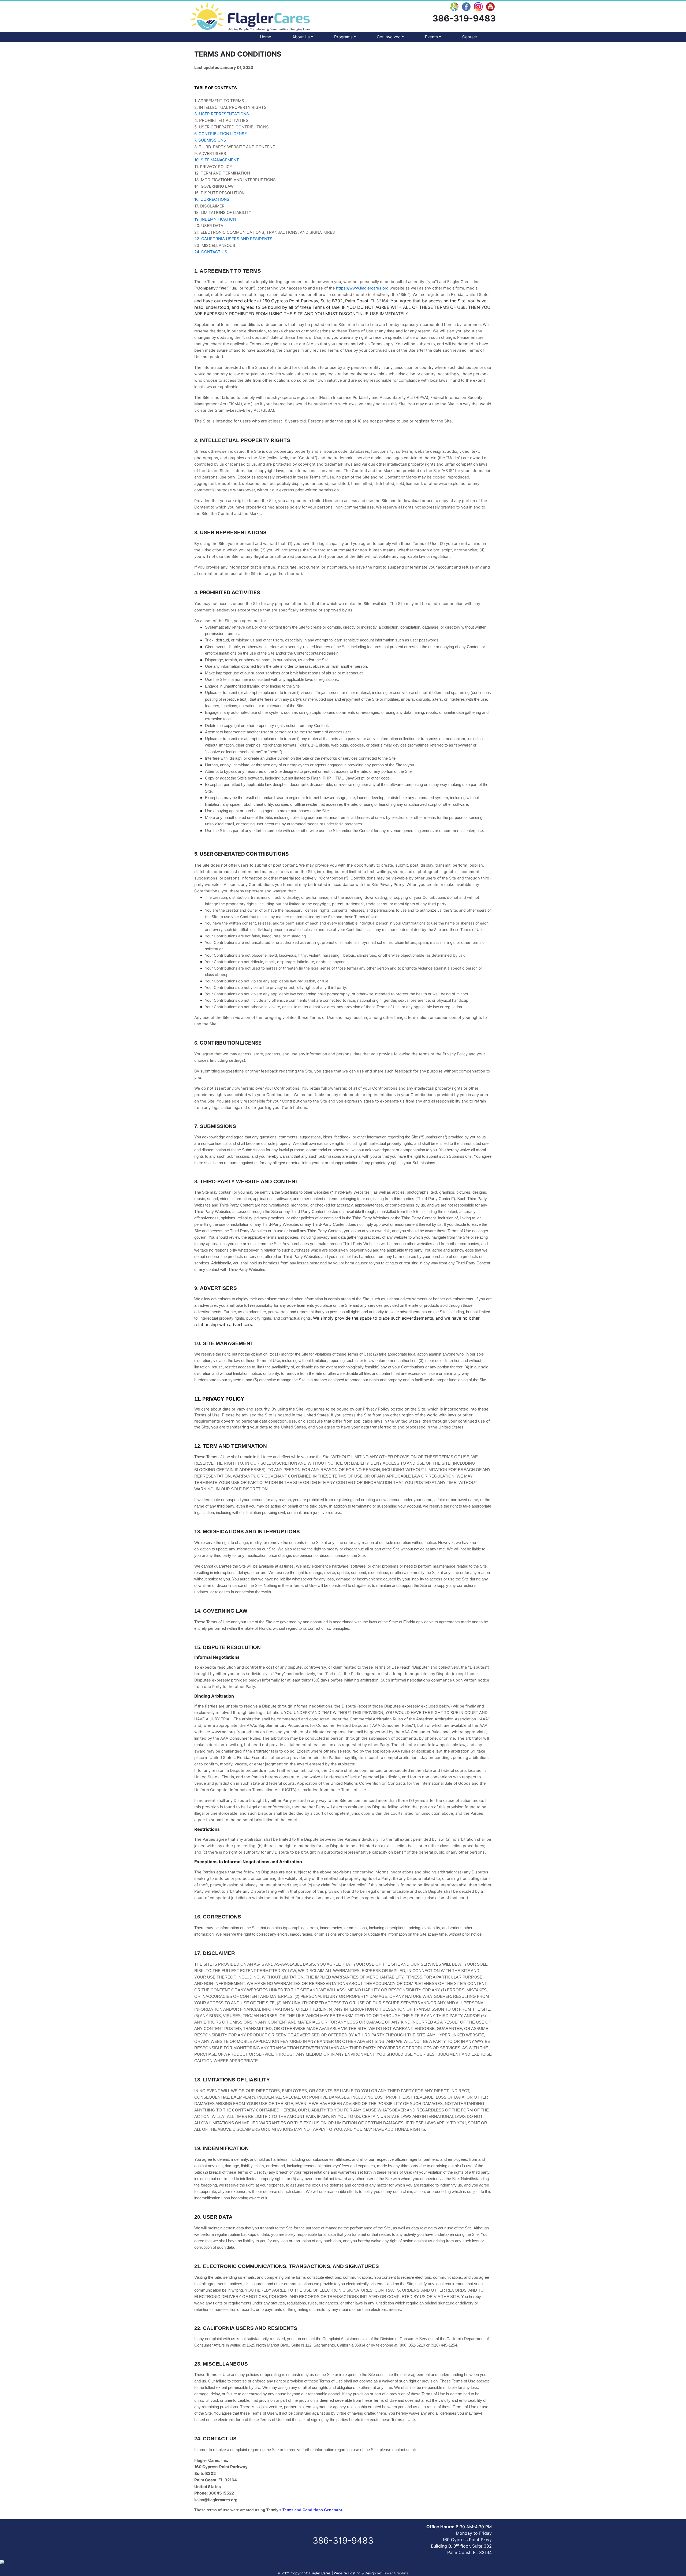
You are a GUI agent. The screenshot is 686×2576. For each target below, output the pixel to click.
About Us (301, 37)
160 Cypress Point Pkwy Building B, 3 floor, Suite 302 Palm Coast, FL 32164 (461, 2546)
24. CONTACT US (211, 252)
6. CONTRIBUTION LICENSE (221, 134)
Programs (343, 37)
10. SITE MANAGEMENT (217, 160)
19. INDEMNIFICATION (215, 219)
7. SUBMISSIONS (210, 140)
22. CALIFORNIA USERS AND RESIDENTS (233, 239)
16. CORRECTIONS (212, 199)
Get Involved (389, 37)
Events (431, 37)
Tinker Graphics (396, 2573)
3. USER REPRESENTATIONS (222, 114)
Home (266, 37)
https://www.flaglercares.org (362, 288)
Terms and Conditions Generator (312, 2510)
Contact (470, 37)
